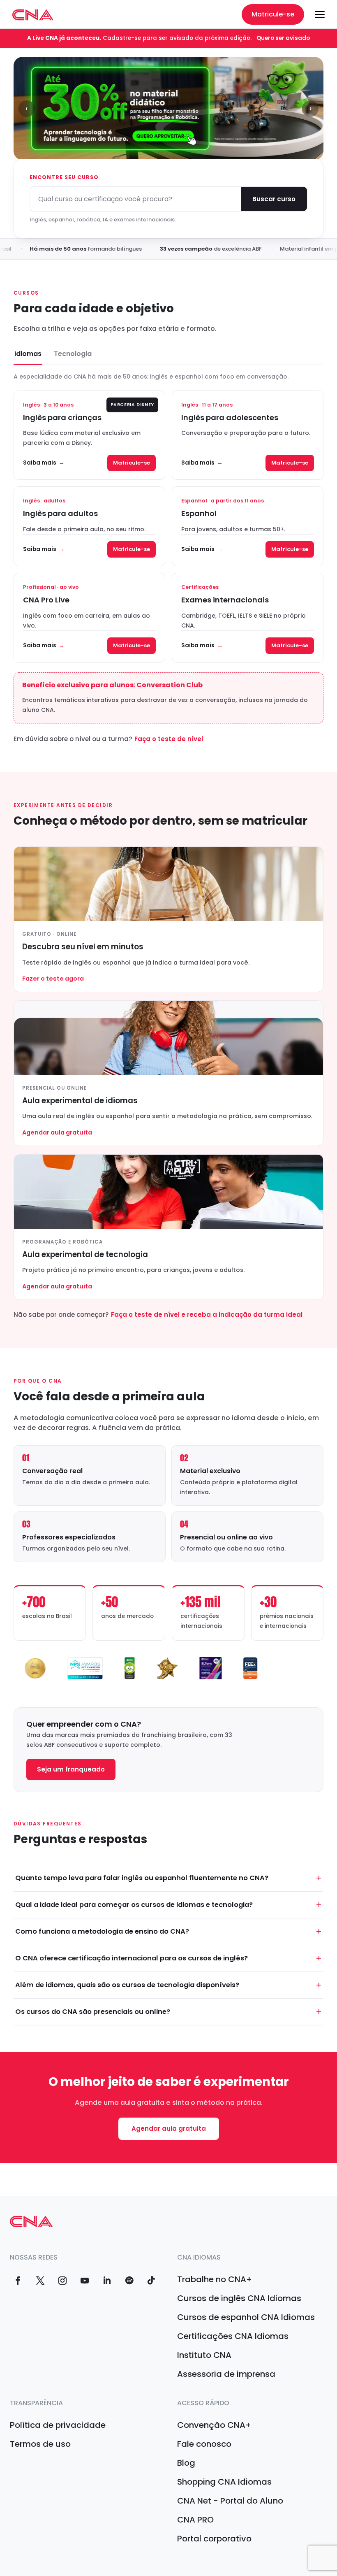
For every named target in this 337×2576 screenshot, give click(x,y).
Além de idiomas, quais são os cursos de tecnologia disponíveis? (127, 1985)
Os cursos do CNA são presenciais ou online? (93, 2012)
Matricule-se (273, 14)
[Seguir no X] (40, 2281)
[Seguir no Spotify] (129, 2281)
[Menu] (320, 14)
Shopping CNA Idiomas (224, 2482)
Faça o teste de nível (169, 739)
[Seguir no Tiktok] (151, 2281)
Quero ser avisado (283, 38)
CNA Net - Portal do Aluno (230, 2501)
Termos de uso (40, 2444)
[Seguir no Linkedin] (107, 2281)
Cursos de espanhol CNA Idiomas (246, 2317)
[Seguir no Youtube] (85, 2281)
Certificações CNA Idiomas (233, 2336)
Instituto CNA (204, 2355)
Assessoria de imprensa (226, 2374)
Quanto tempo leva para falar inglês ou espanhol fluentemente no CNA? (142, 1878)
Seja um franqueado (71, 1769)
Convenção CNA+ (214, 2425)
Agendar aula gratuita (169, 2128)
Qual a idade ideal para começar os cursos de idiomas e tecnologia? (134, 1905)
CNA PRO (195, 2520)
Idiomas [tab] (28, 354)
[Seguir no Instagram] (62, 2281)
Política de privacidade (58, 2425)
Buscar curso (274, 199)
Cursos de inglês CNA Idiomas (239, 2298)
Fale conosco (204, 2444)
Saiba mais (40, 463)
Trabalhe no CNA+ (215, 2279)
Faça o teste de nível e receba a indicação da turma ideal (207, 1315)
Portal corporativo (214, 2539)
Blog (186, 2463)
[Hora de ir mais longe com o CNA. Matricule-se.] (168, 108)
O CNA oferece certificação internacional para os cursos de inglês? (132, 1958)
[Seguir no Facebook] (18, 2281)
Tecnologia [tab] (73, 354)
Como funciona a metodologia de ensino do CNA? (102, 1931)
